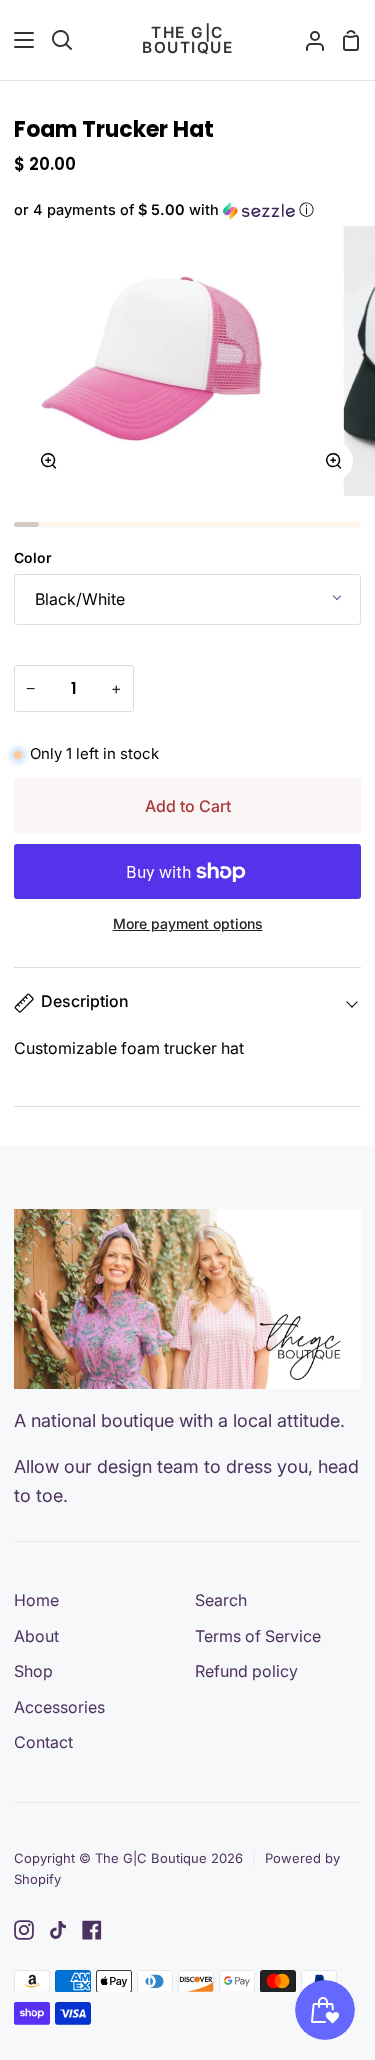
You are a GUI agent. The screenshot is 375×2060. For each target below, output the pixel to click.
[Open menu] (18, 40)
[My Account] (307, 40)
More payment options (188, 923)
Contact (43, 1742)
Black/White (80, 599)
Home (36, 1600)
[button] (187, 210)
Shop (33, 1671)
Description (85, 1001)
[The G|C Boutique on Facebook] (92, 1930)
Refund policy (246, 1671)
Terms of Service (258, 1636)
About (36, 1636)
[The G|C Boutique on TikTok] (58, 1930)
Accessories (59, 1707)
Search (221, 1600)
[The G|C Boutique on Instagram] (24, 1930)
